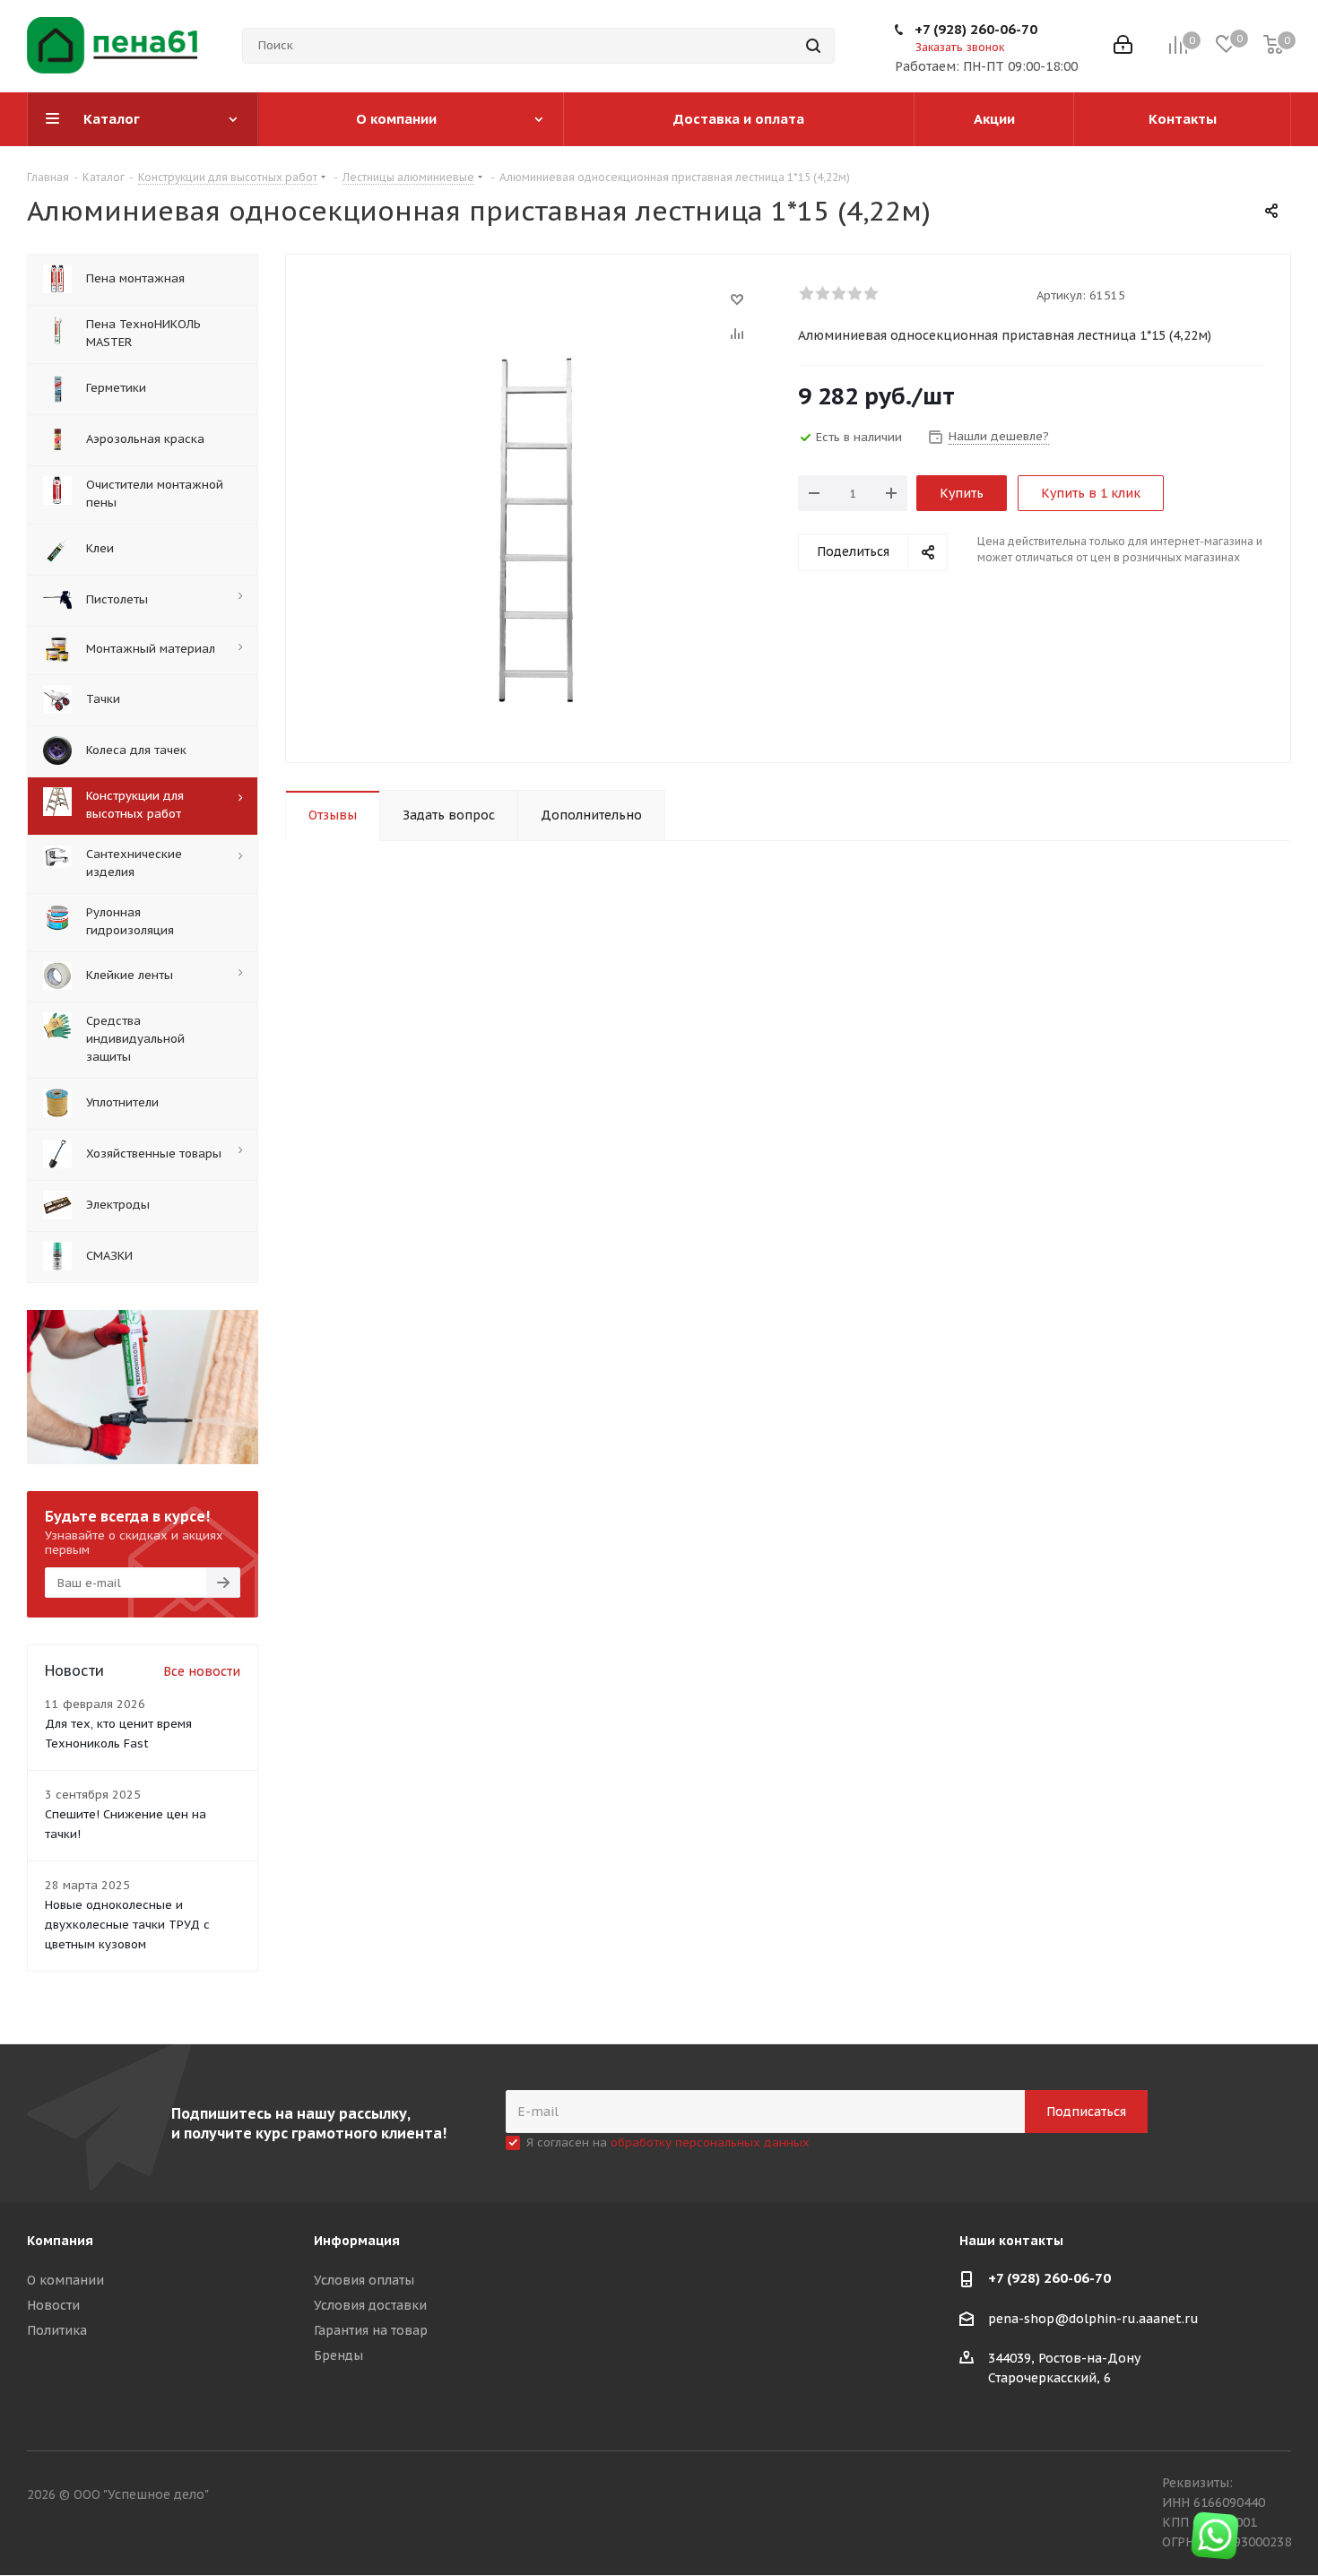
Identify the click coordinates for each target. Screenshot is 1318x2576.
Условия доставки (370, 2305)
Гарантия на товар (371, 2330)
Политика (57, 2330)
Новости (53, 2305)
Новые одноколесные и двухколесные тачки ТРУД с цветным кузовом (127, 1925)
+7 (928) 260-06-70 (976, 29)
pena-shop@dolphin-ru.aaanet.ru (1093, 2319)
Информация (357, 2241)
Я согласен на (668, 2142)
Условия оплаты (364, 2280)
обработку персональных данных (710, 2142)
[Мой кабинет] (1123, 46)
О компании (65, 2280)
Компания (60, 2241)
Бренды (338, 2355)
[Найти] (813, 46)
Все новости (202, 1671)
